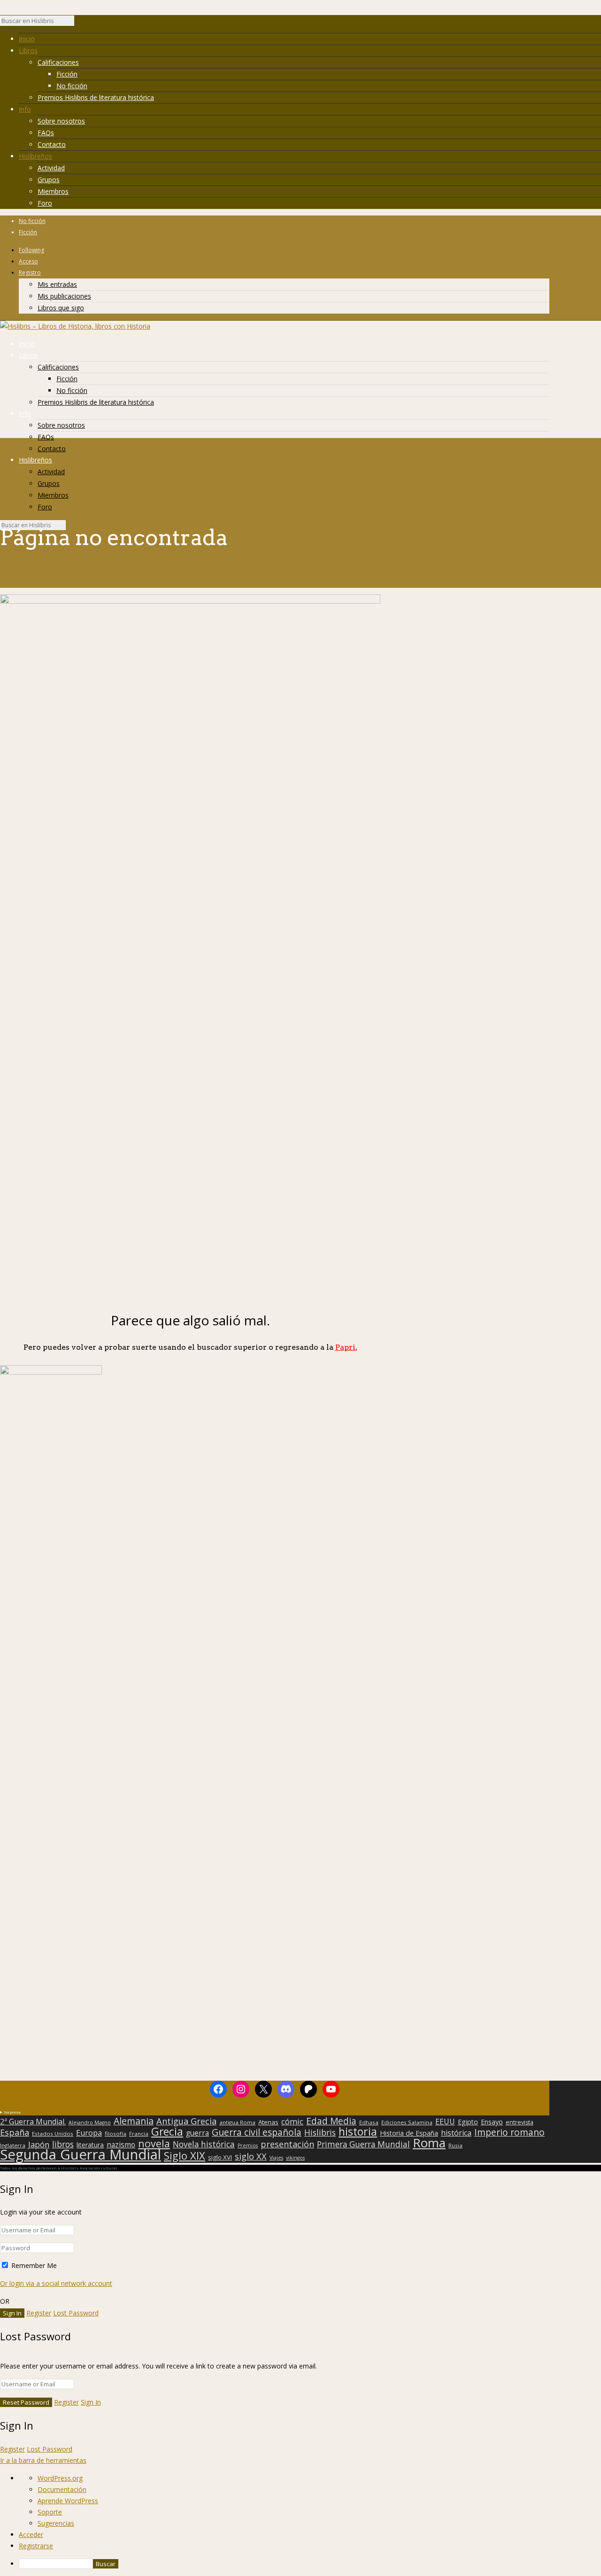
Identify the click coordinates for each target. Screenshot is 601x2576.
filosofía (116, 2134)
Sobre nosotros (61, 121)
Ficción (67, 74)
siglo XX (251, 2156)
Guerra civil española (257, 2132)
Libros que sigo (61, 308)
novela (154, 2144)
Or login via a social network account (56, 2283)
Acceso (28, 261)
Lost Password (76, 2313)
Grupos (49, 180)
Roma (429, 2143)
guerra (197, 2133)
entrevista (520, 2122)
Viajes (276, 2158)
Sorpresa (12, 2112)
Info (25, 109)
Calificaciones (58, 62)
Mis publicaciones (64, 296)
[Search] (79, 23)
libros (63, 2144)
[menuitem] (310, 2564)
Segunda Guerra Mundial (81, 2154)
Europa (89, 2133)
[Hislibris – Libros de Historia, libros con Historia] (75, 326)
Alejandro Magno (90, 2122)
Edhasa (369, 2122)
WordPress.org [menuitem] (60, 2478)
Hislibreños (35, 156)
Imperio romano (509, 2132)
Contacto (52, 144)
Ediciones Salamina (407, 2122)
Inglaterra (13, 2145)
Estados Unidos (53, 2134)
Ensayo (492, 2122)
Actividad (51, 168)
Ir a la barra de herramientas (43, 2460)
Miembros (53, 191)
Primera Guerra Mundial (363, 2145)
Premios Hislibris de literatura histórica (96, 97)
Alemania (134, 2121)
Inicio (27, 39)
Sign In (91, 2402)
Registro (30, 273)
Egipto (468, 2122)
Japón (39, 2145)
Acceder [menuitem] (31, 2534)
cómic (292, 2122)
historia (358, 2131)
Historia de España (409, 2133)
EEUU (445, 2122)
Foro (45, 203)
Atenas (268, 2122)
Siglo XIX (185, 2155)
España (15, 2132)
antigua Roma (237, 2122)
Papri (346, 1347)
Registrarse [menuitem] (36, 2546)
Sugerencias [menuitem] (56, 2523)
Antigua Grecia (186, 2121)
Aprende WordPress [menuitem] (68, 2501)
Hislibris (320, 2132)
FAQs (46, 133)
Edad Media (331, 2121)
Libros (28, 50)
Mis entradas (57, 284)
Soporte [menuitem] (50, 2512)
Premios (248, 2145)
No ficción (72, 86)
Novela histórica (204, 2145)
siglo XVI (220, 2157)
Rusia (455, 2145)
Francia (139, 2134)
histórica (456, 2133)
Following (31, 250)
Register (39, 2313)
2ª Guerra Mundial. (33, 2122)
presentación (287, 2144)
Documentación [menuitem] (62, 2489)
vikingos (295, 2158)
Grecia (167, 2131)
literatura (90, 2145)
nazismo (121, 2145)
